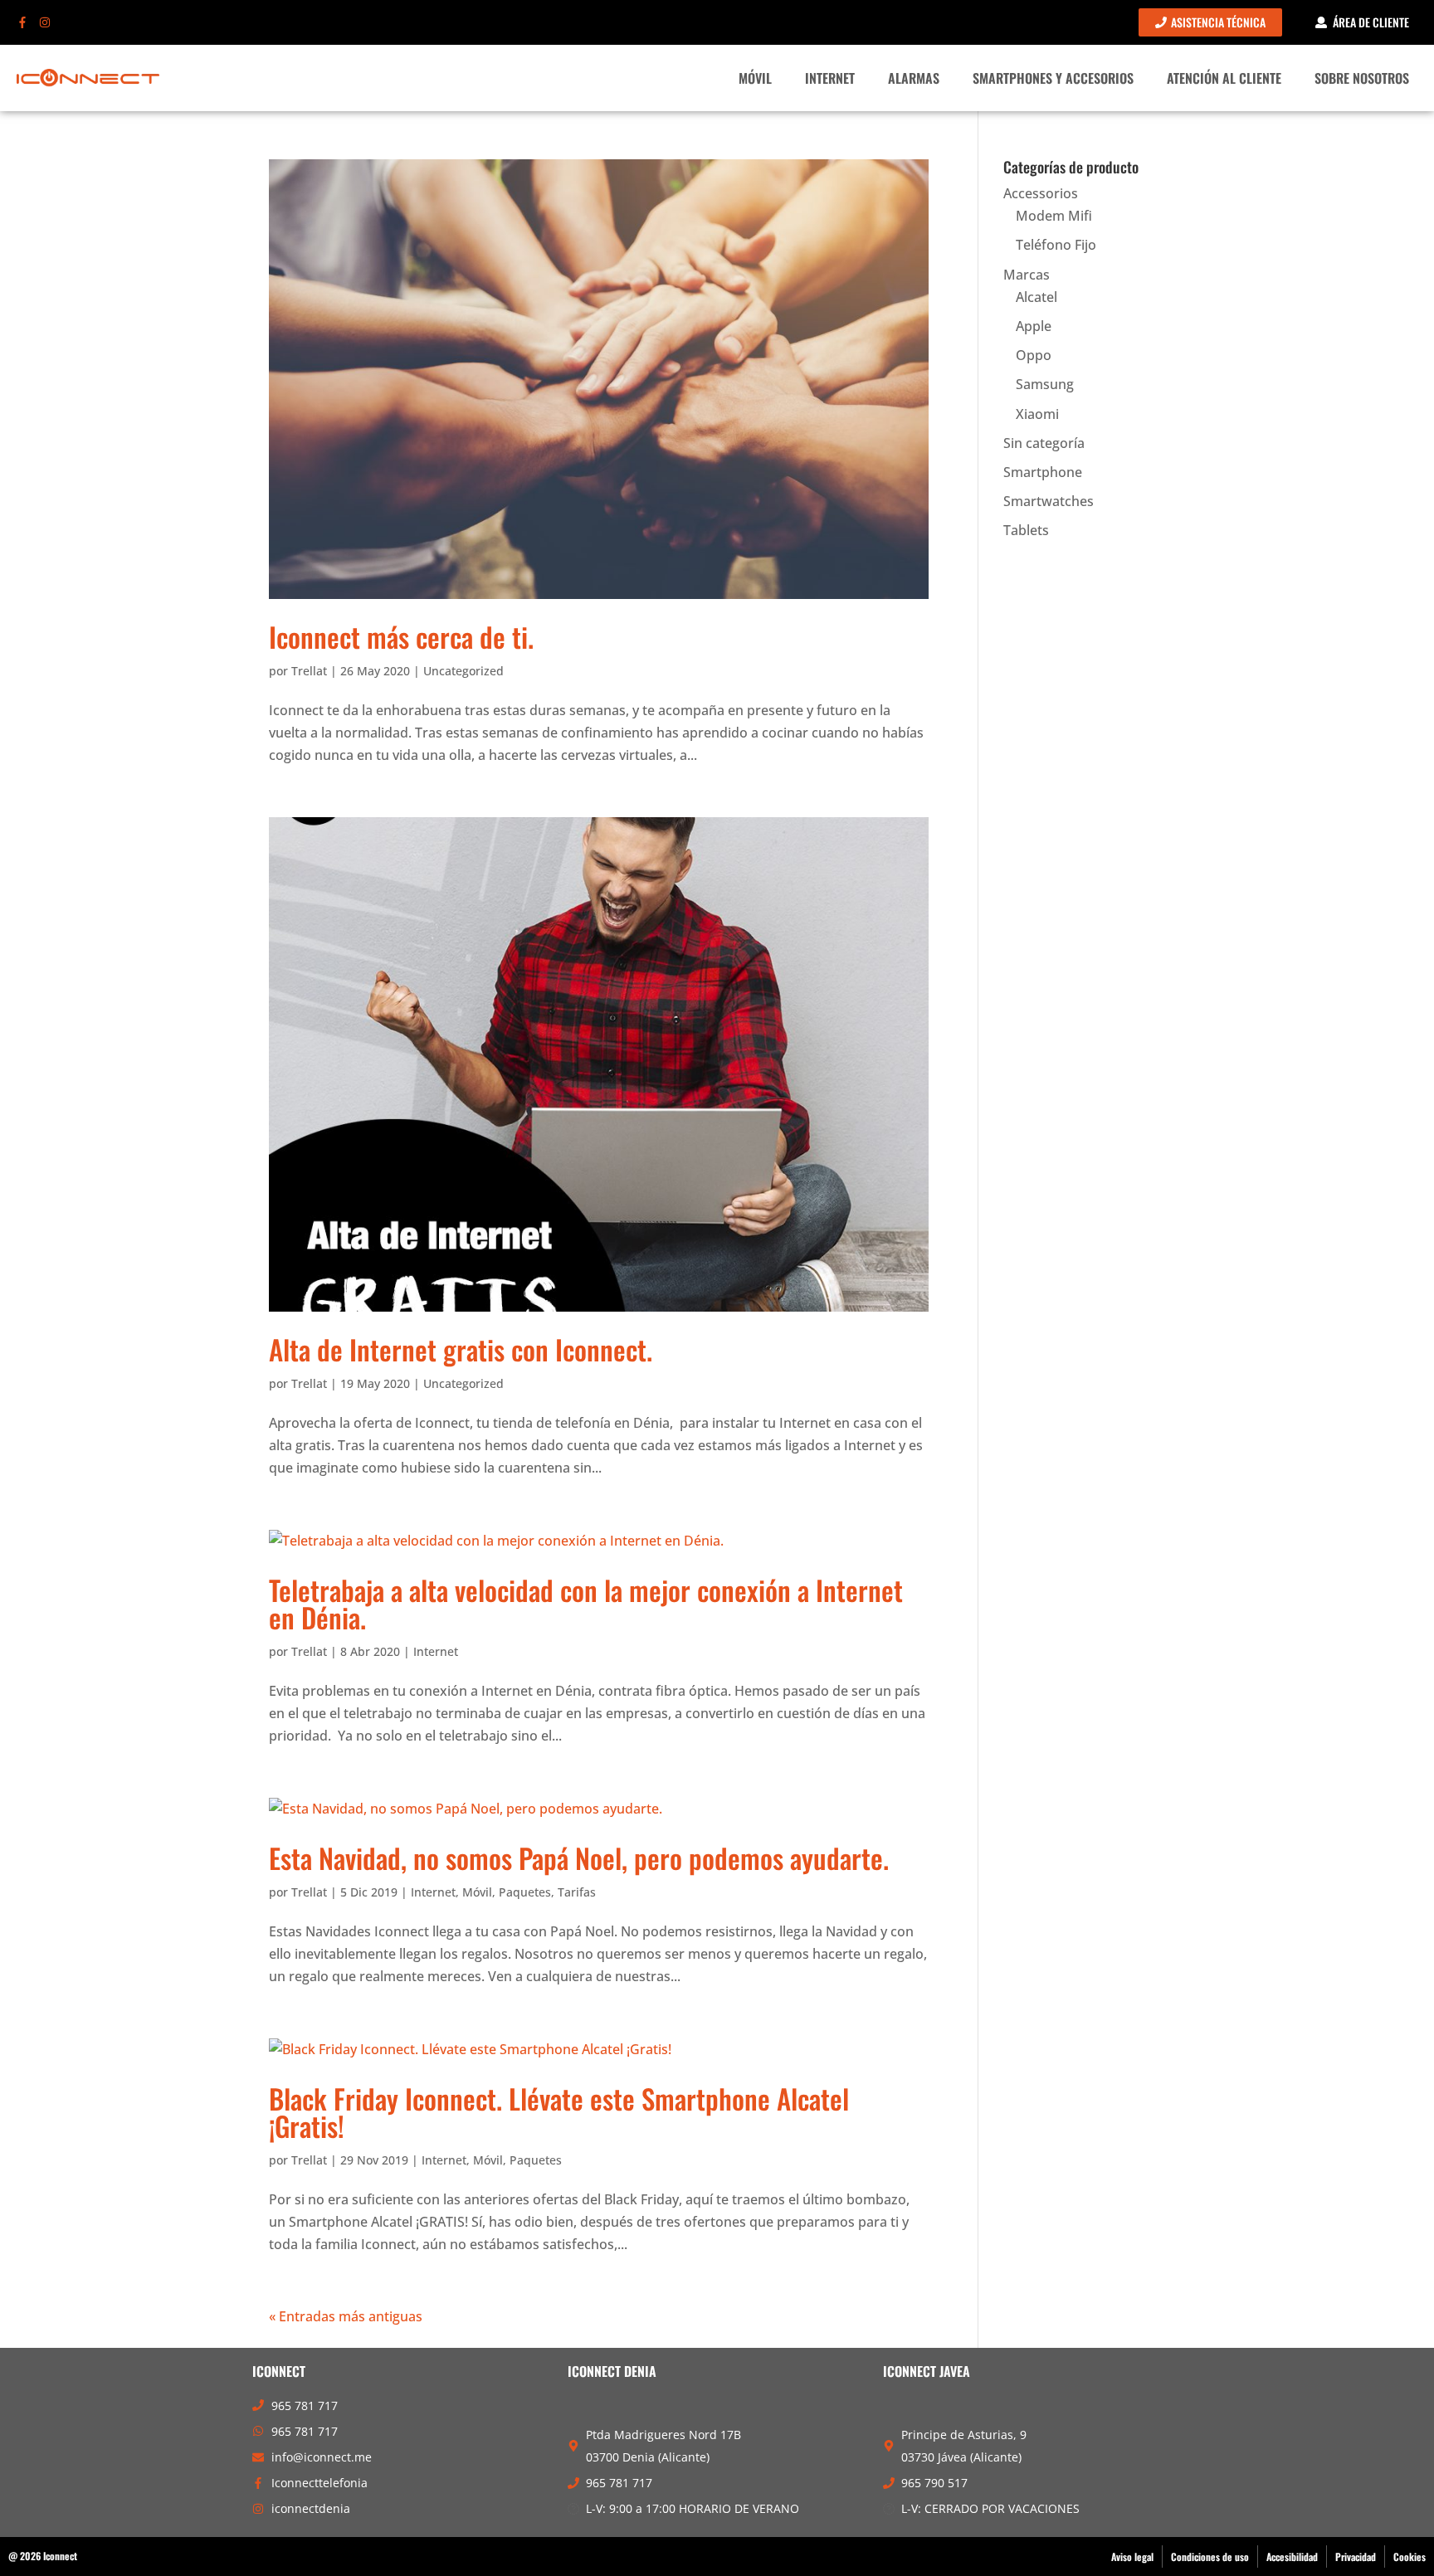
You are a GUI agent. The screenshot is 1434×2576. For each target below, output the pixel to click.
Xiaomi (1037, 414)
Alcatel (1036, 297)
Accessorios (1041, 193)
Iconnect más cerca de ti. (401, 637)
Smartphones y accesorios (1053, 78)
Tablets (1026, 530)
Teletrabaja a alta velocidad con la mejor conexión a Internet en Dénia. (586, 1604)
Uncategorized (463, 671)
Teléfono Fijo (1056, 245)
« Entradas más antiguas (346, 2316)
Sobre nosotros (1362, 78)
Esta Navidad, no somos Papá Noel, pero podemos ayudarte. (579, 1858)
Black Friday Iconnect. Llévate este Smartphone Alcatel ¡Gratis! (559, 2112)
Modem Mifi (1054, 216)
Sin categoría (1044, 443)
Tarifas (577, 1892)
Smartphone (1043, 472)
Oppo (1034, 355)
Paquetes (525, 1892)
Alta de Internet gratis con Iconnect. (461, 1349)
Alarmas (914, 78)
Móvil (755, 78)
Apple (1034, 326)
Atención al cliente (1224, 78)
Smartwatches (1049, 501)
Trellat (309, 671)
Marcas (1027, 275)
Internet (830, 78)
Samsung (1045, 384)
